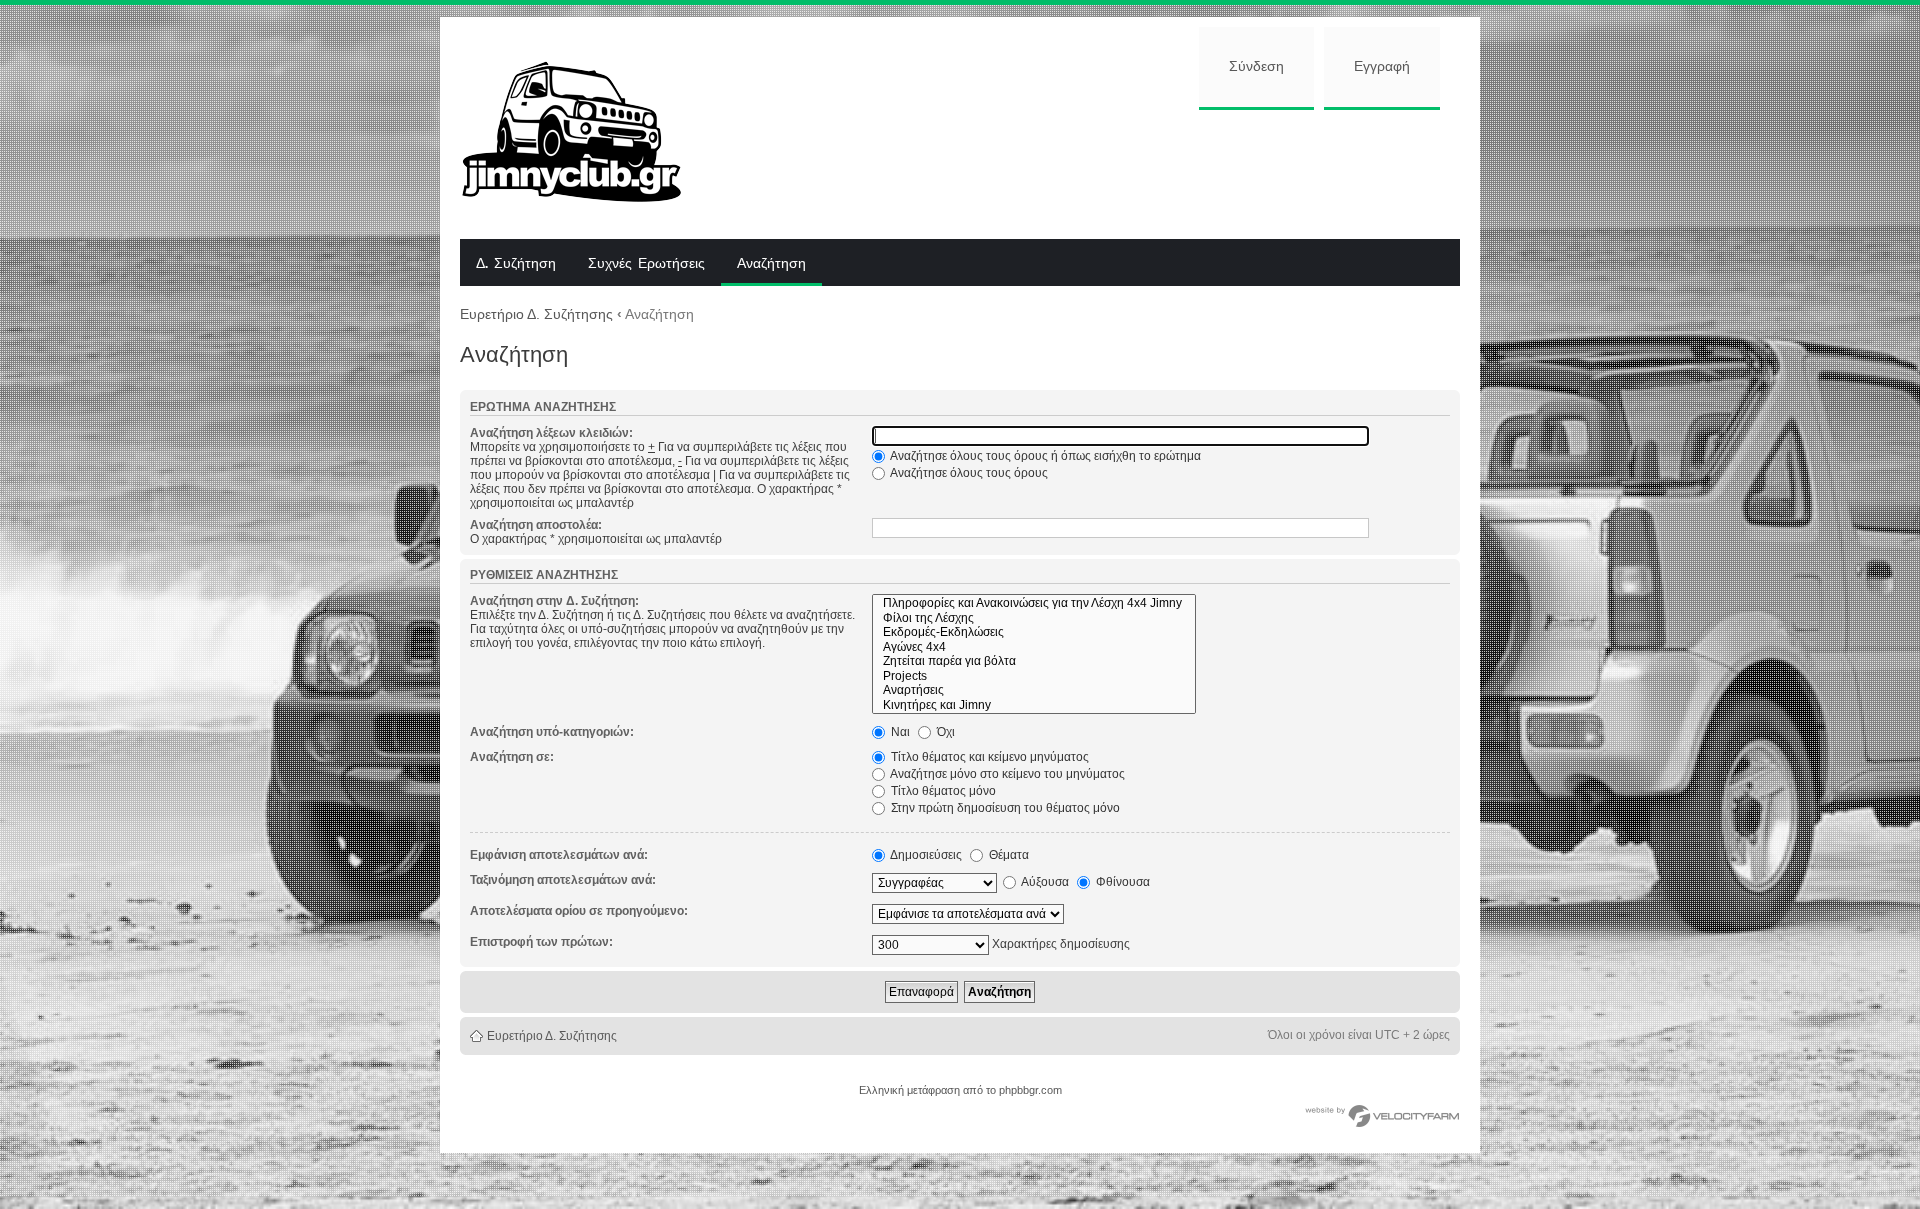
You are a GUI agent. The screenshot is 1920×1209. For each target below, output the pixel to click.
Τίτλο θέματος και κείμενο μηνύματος (988, 757)
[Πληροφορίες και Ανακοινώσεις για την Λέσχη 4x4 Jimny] (1034, 603)
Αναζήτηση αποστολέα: (536, 525)
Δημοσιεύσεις (925, 855)
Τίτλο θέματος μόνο (942, 791)
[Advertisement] (1087, 172)
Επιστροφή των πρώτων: (541, 942)
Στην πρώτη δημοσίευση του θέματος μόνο (1004, 808)
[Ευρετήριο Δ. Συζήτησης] (586, 128)
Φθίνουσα (1121, 882)
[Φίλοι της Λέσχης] (1034, 618)
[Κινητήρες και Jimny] (1034, 705)
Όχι (944, 732)
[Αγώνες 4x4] (1034, 647)
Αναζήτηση (771, 264)
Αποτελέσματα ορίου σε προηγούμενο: (579, 911)
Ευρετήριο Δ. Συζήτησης (536, 314)
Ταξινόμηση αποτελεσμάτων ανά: (563, 880)
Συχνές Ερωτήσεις (646, 264)
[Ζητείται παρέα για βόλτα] (1034, 661)
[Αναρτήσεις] (1034, 690)
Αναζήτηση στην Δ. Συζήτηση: (554, 601)
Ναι (899, 732)
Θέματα (1007, 855)
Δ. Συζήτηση (516, 264)
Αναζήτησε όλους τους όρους (968, 473)
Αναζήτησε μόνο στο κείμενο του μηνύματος (1006, 774)
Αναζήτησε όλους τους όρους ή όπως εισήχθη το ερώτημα (1044, 456)
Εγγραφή (1382, 67)
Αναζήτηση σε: (512, 757)
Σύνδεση (1256, 67)
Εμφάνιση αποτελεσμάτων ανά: (559, 855)
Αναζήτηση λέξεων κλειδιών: (551, 433)
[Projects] (1034, 676)
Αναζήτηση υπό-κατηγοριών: (552, 732)
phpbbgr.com (1030, 1090)
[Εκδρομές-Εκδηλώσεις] (1034, 632)
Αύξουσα (1044, 882)
